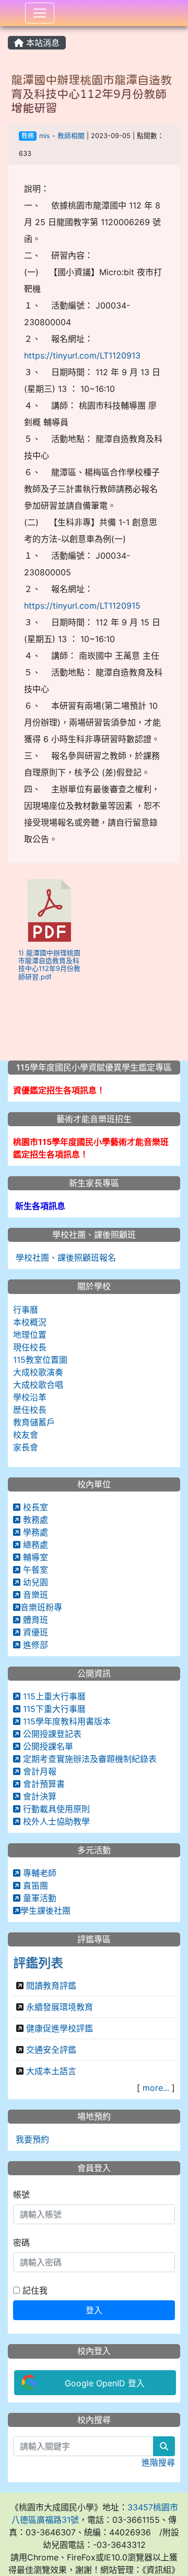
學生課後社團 (45, 1911)
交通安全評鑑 (51, 2050)
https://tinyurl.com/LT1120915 (82, 606)
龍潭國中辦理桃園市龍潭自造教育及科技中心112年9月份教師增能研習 (91, 94)
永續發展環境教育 (60, 2007)
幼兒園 (34, 1582)
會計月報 (38, 1771)
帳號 (21, 2195)
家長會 (26, 1447)
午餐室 (34, 1570)
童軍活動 (38, 1898)
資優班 (34, 1632)
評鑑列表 (38, 1963)
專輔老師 (38, 1873)
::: (10, 30)
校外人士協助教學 (55, 1821)
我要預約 (31, 2139)
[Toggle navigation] (40, 13)
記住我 (34, 2290)
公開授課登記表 (51, 1734)
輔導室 (34, 1557)
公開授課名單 (47, 1746)
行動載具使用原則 (55, 1809)
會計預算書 (43, 1784)
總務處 (34, 1545)
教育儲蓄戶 (34, 1422)
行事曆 (26, 1310)
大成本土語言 (51, 2071)
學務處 (34, 1532)
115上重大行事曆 (53, 1696)
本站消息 (42, 43)
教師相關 (71, 136)
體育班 (34, 1620)
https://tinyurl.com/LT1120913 (82, 355)
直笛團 (34, 1885)
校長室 (34, 1507)
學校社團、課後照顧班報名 (64, 1258)
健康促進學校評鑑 (60, 2028)
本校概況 (30, 1322)
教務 (28, 136)
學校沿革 (30, 1397)
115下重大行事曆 (53, 1709)
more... (156, 2088)
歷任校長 (30, 1410)
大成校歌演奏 (38, 1372)
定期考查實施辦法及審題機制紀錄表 (89, 1759)
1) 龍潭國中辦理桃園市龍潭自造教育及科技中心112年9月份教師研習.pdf (49, 965)
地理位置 (30, 1335)
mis (45, 136)
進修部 (34, 1645)
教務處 (34, 1520)
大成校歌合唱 (38, 1385)
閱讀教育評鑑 (51, 1986)
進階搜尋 (158, 2462)
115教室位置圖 (40, 1360)
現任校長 (30, 1347)
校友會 (26, 1435)
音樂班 (34, 1595)
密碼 (21, 2242)
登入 (94, 2310)
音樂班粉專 (41, 1607)
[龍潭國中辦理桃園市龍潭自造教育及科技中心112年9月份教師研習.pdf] (50, 910)
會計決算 (38, 1796)
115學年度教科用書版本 (66, 1721)
